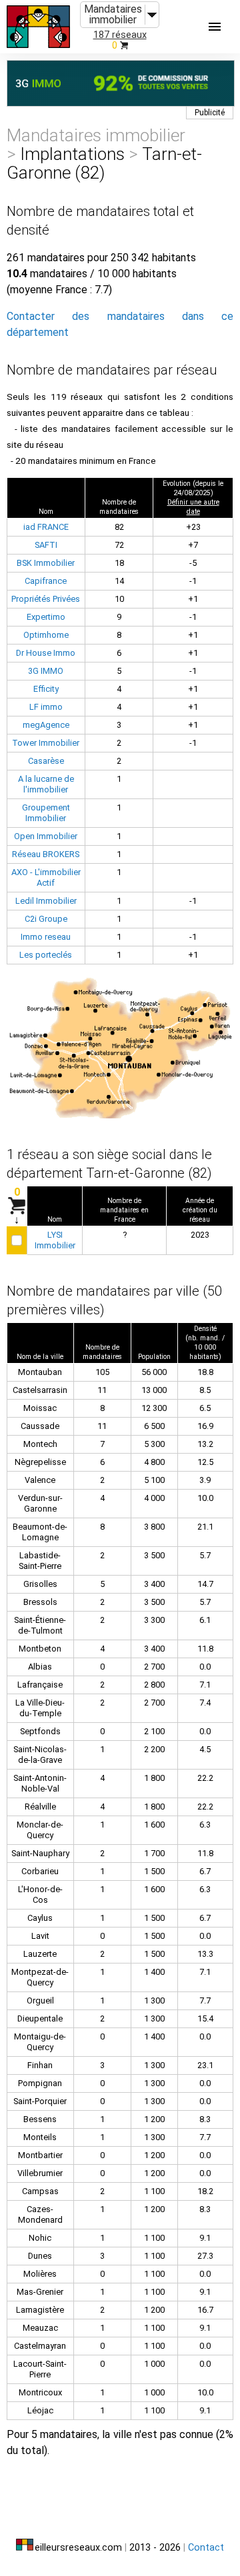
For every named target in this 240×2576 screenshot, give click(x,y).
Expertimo (46, 617)
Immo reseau (46, 937)
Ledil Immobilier (46, 901)
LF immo (46, 707)
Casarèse (46, 761)
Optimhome (46, 635)
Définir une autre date (193, 507)
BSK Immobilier (46, 563)
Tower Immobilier (46, 743)
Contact (206, 2548)
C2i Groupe (46, 919)
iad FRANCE (46, 527)
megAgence (46, 725)
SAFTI (46, 545)
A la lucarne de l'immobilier (46, 784)
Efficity (46, 689)
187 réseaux (120, 35)
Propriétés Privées (46, 599)
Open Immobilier (46, 836)
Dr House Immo (46, 653)
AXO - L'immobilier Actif (46, 877)
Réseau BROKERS (46, 854)
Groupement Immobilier (46, 813)
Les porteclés (46, 955)
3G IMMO (46, 671)
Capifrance (46, 581)
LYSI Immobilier (55, 1240)
